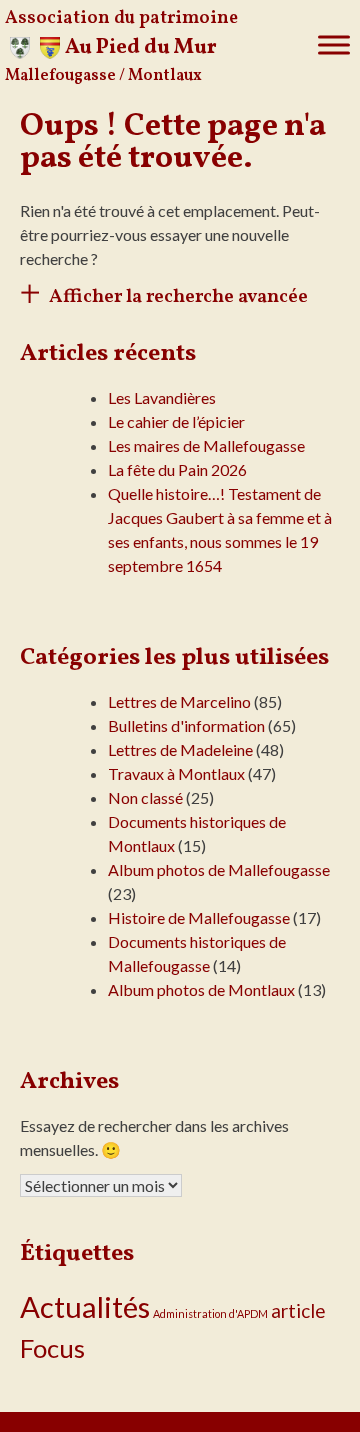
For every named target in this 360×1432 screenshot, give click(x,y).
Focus (52, 1348)
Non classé (145, 797)
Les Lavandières (162, 397)
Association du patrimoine (121, 18)
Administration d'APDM (210, 1313)
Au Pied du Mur (141, 47)
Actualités (85, 1306)
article (298, 1310)
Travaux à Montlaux (176, 773)
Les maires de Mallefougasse (206, 445)
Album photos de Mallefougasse (219, 869)
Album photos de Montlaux (201, 989)
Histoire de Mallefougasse (199, 917)
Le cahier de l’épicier (176, 421)
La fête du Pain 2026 (177, 469)
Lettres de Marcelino (179, 701)
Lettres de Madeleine (180, 749)
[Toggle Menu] (334, 45)
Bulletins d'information (186, 725)
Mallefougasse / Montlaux (103, 76)
